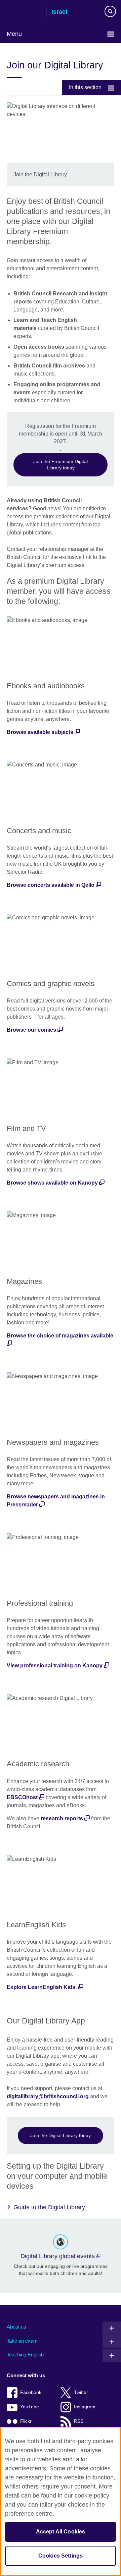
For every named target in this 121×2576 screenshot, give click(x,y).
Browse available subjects (40, 732)
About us (16, 2327)
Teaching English (25, 2355)
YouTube (30, 2407)
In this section (85, 87)
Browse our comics (31, 1030)
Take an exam (22, 2341)
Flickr (26, 2421)
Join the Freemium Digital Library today (61, 465)
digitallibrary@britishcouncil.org (48, 2096)
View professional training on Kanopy (55, 1666)
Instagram (85, 2407)
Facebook (31, 2392)
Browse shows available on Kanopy (52, 1183)
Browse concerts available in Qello (51, 885)
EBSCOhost (22, 1797)
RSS (79, 2421)
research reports (62, 1818)
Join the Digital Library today (61, 2135)
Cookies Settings (61, 2556)
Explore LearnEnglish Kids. (42, 1987)
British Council (24, 12)
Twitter (81, 2392)
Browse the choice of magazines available (60, 1336)
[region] (61, 2501)
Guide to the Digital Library (49, 2207)
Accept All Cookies (61, 2532)
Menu (14, 34)
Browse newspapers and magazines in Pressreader (56, 1501)
